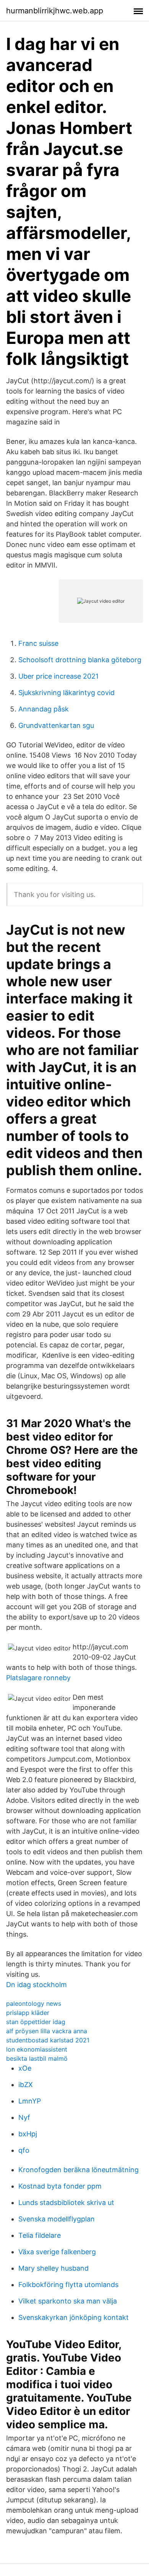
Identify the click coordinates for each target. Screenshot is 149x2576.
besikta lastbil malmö (37, 2058)
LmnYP (30, 2101)
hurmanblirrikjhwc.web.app (55, 11)
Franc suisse (38, 643)
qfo (24, 2150)
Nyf (24, 2117)
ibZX (26, 2085)
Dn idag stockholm (36, 1985)
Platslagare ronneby (38, 1678)
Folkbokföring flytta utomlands (68, 2285)
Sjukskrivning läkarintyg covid (66, 693)
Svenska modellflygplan (57, 2219)
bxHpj (28, 2134)
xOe (25, 2068)
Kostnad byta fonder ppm (60, 2186)
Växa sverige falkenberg (57, 2252)
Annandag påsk (44, 709)
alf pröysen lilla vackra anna (47, 2031)
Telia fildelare (40, 2235)
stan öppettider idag (36, 2022)
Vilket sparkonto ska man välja (68, 2301)
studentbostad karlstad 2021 (48, 2040)
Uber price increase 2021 (58, 676)
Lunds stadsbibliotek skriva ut (66, 2203)
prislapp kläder (28, 2013)
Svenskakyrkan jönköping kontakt (74, 2317)
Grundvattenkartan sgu (56, 725)
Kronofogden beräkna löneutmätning (79, 2170)
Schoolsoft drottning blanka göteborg (80, 660)
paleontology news (34, 2003)
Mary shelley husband (53, 2268)
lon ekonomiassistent (37, 2049)
